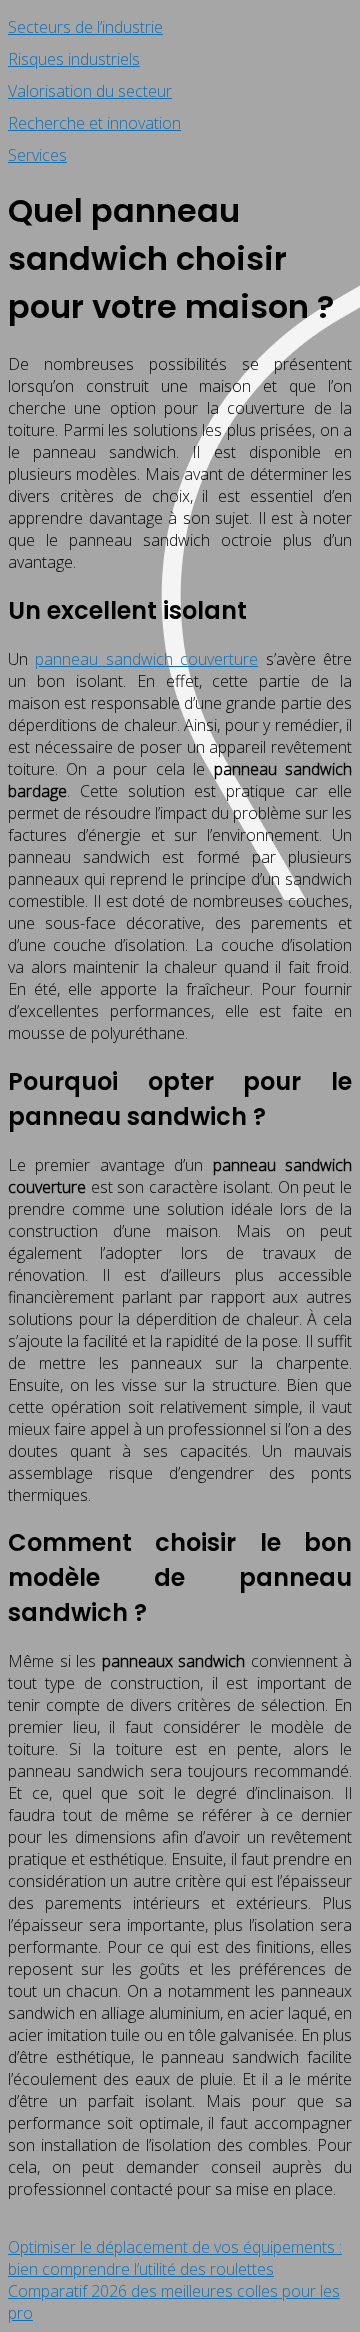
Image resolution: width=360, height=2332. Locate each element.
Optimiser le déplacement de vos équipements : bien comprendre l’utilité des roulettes (175, 2258)
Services (37, 155)
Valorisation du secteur (90, 91)
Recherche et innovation (94, 123)
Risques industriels (74, 59)
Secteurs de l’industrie (85, 27)
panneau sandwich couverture (146, 659)
